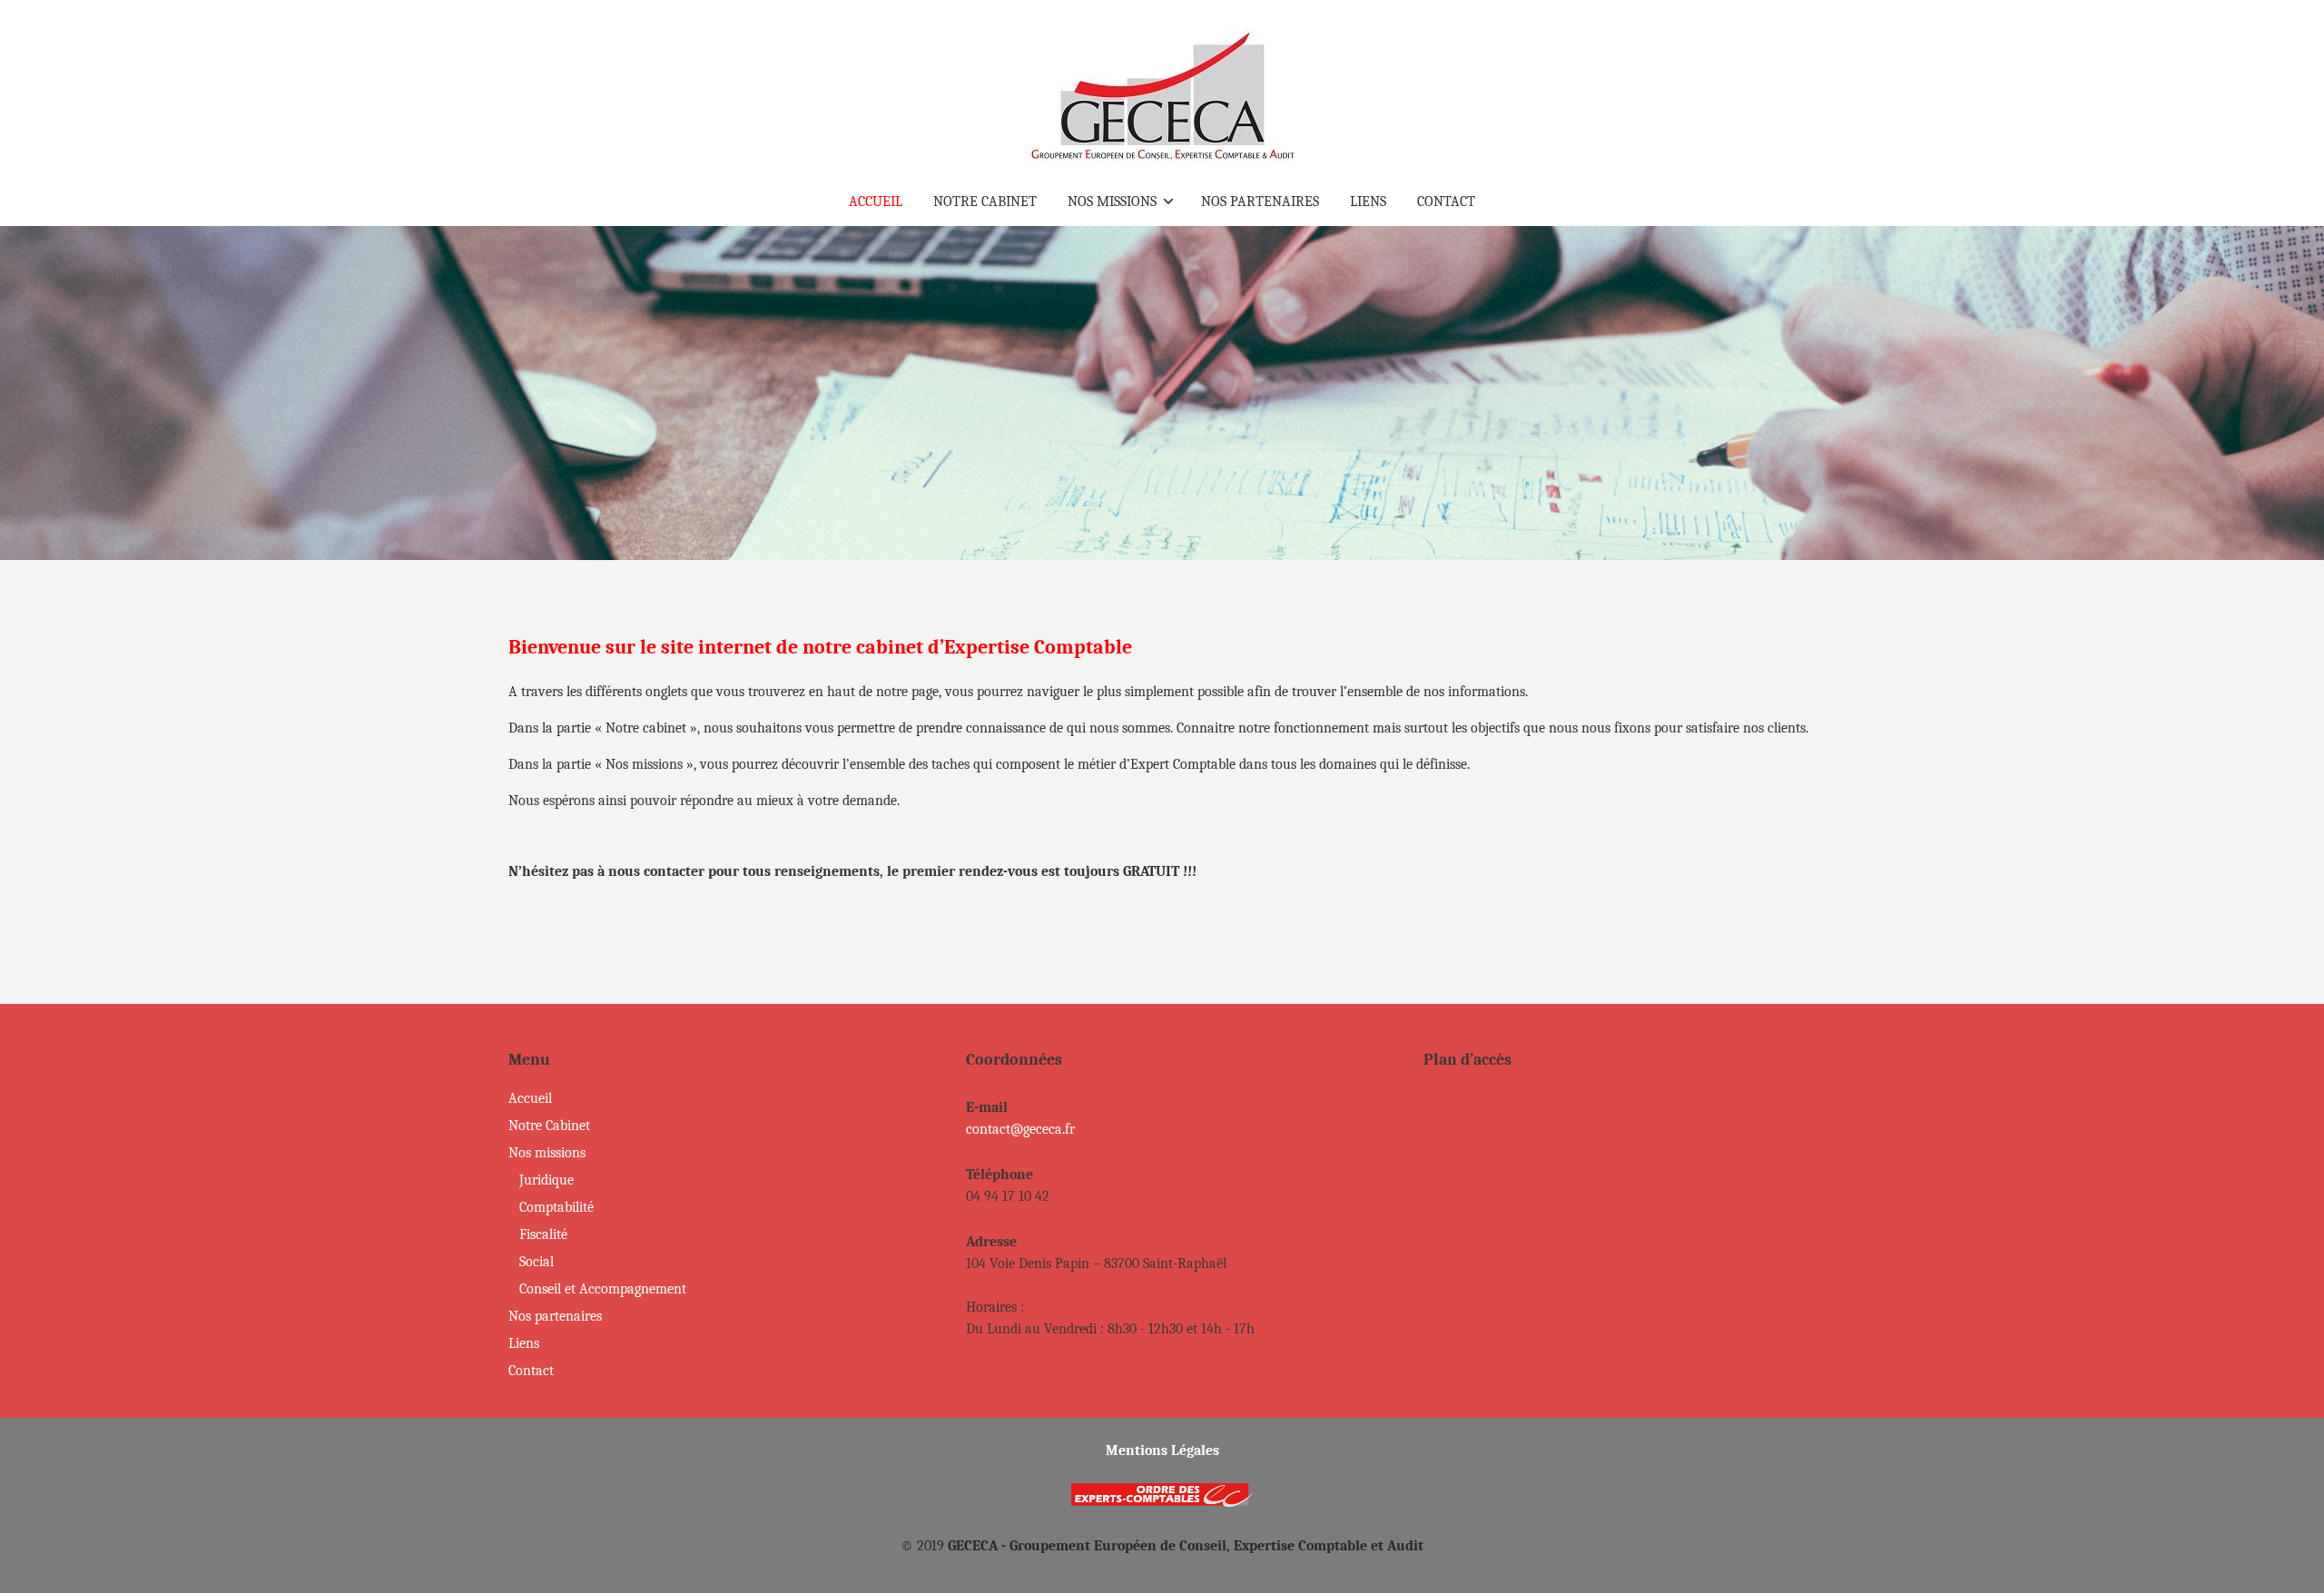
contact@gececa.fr (1020, 1129)
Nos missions (547, 1153)
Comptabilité (556, 1207)
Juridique (547, 1180)
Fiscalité (543, 1234)
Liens (524, 1343)
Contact (531, 1371)
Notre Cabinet (549, 1126)
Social (537, 1262)
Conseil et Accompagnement (603, 1289)
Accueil (530, 1098)
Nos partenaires (555, 1316)
